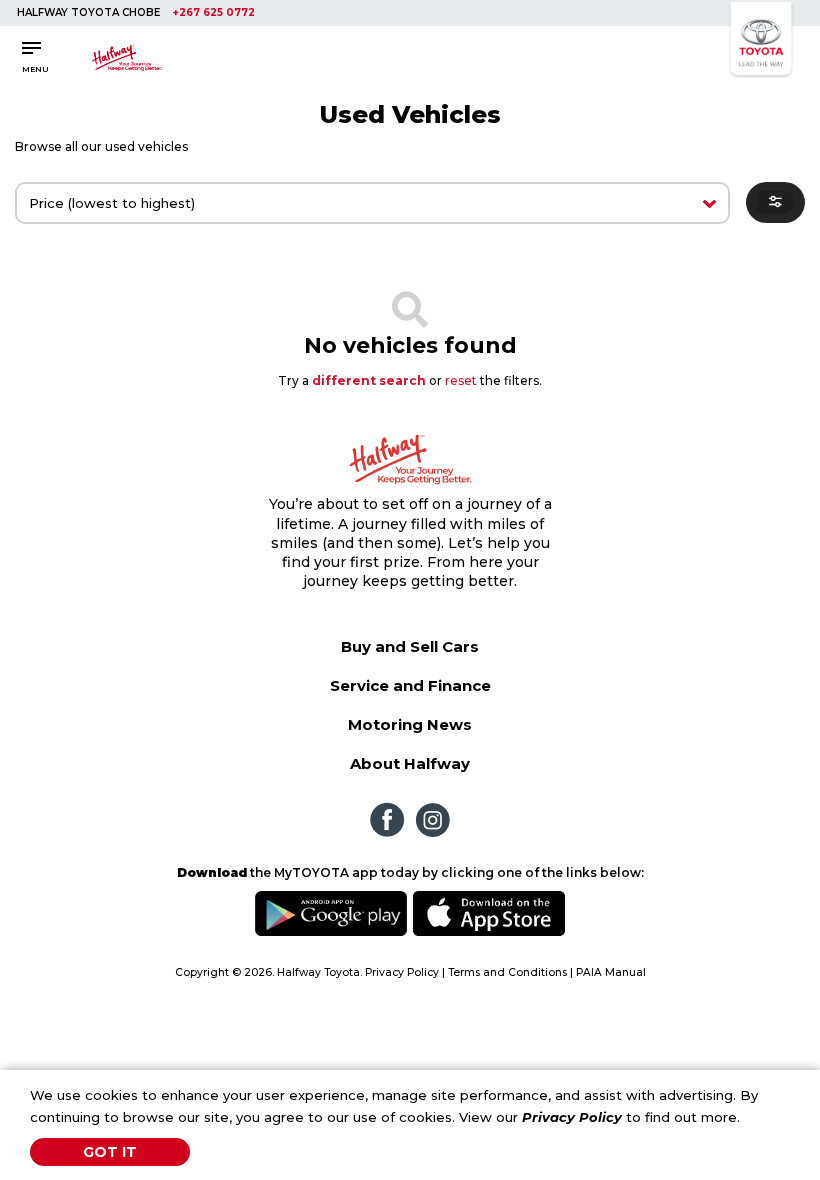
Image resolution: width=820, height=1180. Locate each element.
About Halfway (410, 763)
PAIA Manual (611, 972)
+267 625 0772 (214, 12)
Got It (110, 1152)
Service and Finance (410, 685)
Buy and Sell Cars (410, 646)
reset (461, 380)
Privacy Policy (572, 1117)
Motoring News (410, 724)
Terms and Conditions (507, 972)
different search (369, 380)
